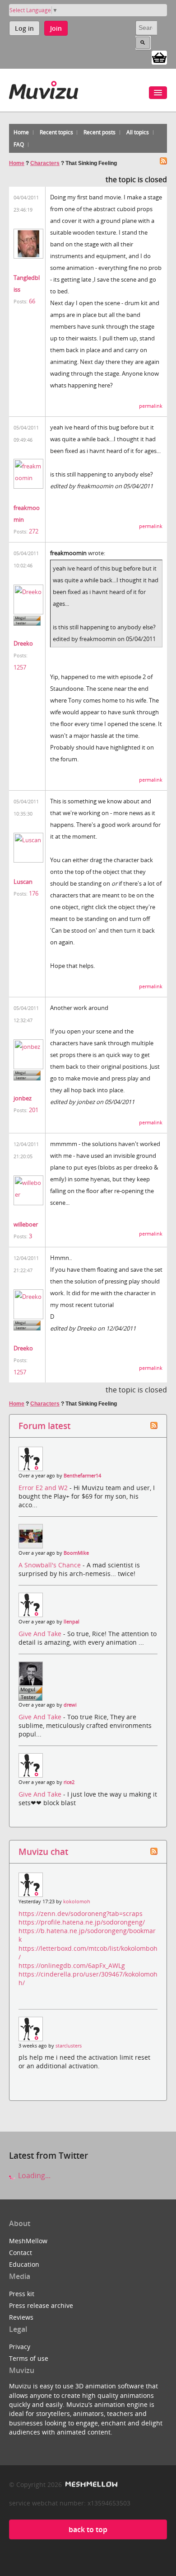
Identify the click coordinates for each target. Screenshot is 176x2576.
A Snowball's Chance (51, 1565)
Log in (24, 28)
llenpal (72, 1622)
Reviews (21, 2317)
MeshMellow (28, 2241)
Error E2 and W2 (44, 1488)
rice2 (69, 1782)
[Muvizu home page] (44, 88)
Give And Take (41, 1634)
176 (34, 893)
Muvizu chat (43, 1852)
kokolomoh (77, 1901)
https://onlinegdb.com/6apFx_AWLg (72, 1965)
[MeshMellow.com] (90, 2484)
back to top (88, 2529)
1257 (20, 667)
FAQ (19, 144)
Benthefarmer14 (82, 1476)
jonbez (23, 1098)
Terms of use (29, 2358)
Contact (21, 2253)
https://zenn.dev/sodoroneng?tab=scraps (81, 1913)
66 (32, 301)
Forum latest (44, 1426)
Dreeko (23, 643)
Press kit (22, 2294)
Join (56, 28)
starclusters (69, 2046)
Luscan (23, 882)
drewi (70, 1705)
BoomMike (76, 1553)
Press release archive (41, 2305)
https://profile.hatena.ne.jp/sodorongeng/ (82, 1922)
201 (34, 1110)
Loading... (33, 2175)
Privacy (20, 2347)
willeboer (26, 1224)
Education (24, 2264)
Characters (45, 163)
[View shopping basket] (159, 57)
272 (34, 531)
